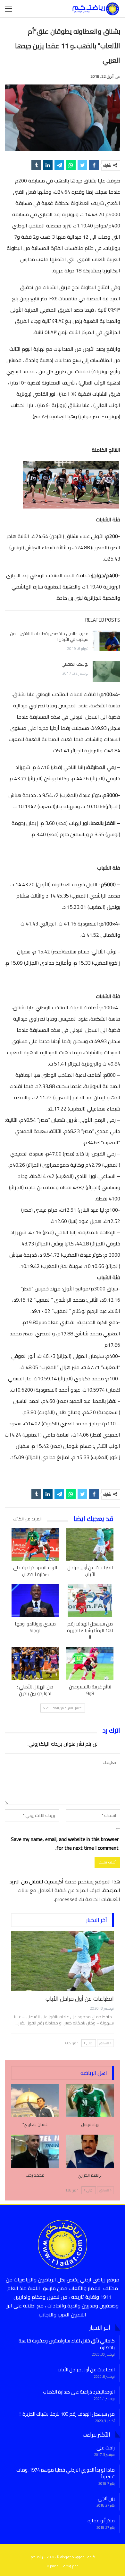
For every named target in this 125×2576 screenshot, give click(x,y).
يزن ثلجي (106, 2498)
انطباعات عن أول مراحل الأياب (80, 1999)
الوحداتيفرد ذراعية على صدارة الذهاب (79, 2392)
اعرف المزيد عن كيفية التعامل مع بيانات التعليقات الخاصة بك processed (69, 1894)
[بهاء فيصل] (90, 2101)
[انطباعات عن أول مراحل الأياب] (90, 1544)
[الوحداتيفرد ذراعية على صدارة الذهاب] (35, 1544)
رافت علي (106, 2448)
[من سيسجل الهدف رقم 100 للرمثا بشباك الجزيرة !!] (90, 1601)
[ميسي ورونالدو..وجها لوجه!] (35, 1601)
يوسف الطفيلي (75, 664)
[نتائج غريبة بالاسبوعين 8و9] (90, 1664)
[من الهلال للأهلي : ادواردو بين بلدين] (35, 1664)
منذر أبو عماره (101, 2521)
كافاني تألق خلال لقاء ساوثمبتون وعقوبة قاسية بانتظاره (67, 2344)
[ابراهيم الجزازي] (90, 2151)
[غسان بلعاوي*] (35, 2101)
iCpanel (53, 2566)
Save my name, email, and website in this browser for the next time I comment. (65, 1844)
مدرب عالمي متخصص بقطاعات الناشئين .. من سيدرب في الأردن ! (49, 636)
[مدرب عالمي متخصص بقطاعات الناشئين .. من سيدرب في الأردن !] (106, 641)
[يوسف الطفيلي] (106, 671)
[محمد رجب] (35, 2151)
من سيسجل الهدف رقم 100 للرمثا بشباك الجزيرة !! (67, 2414)
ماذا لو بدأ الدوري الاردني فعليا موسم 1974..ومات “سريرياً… (66, 2473)
